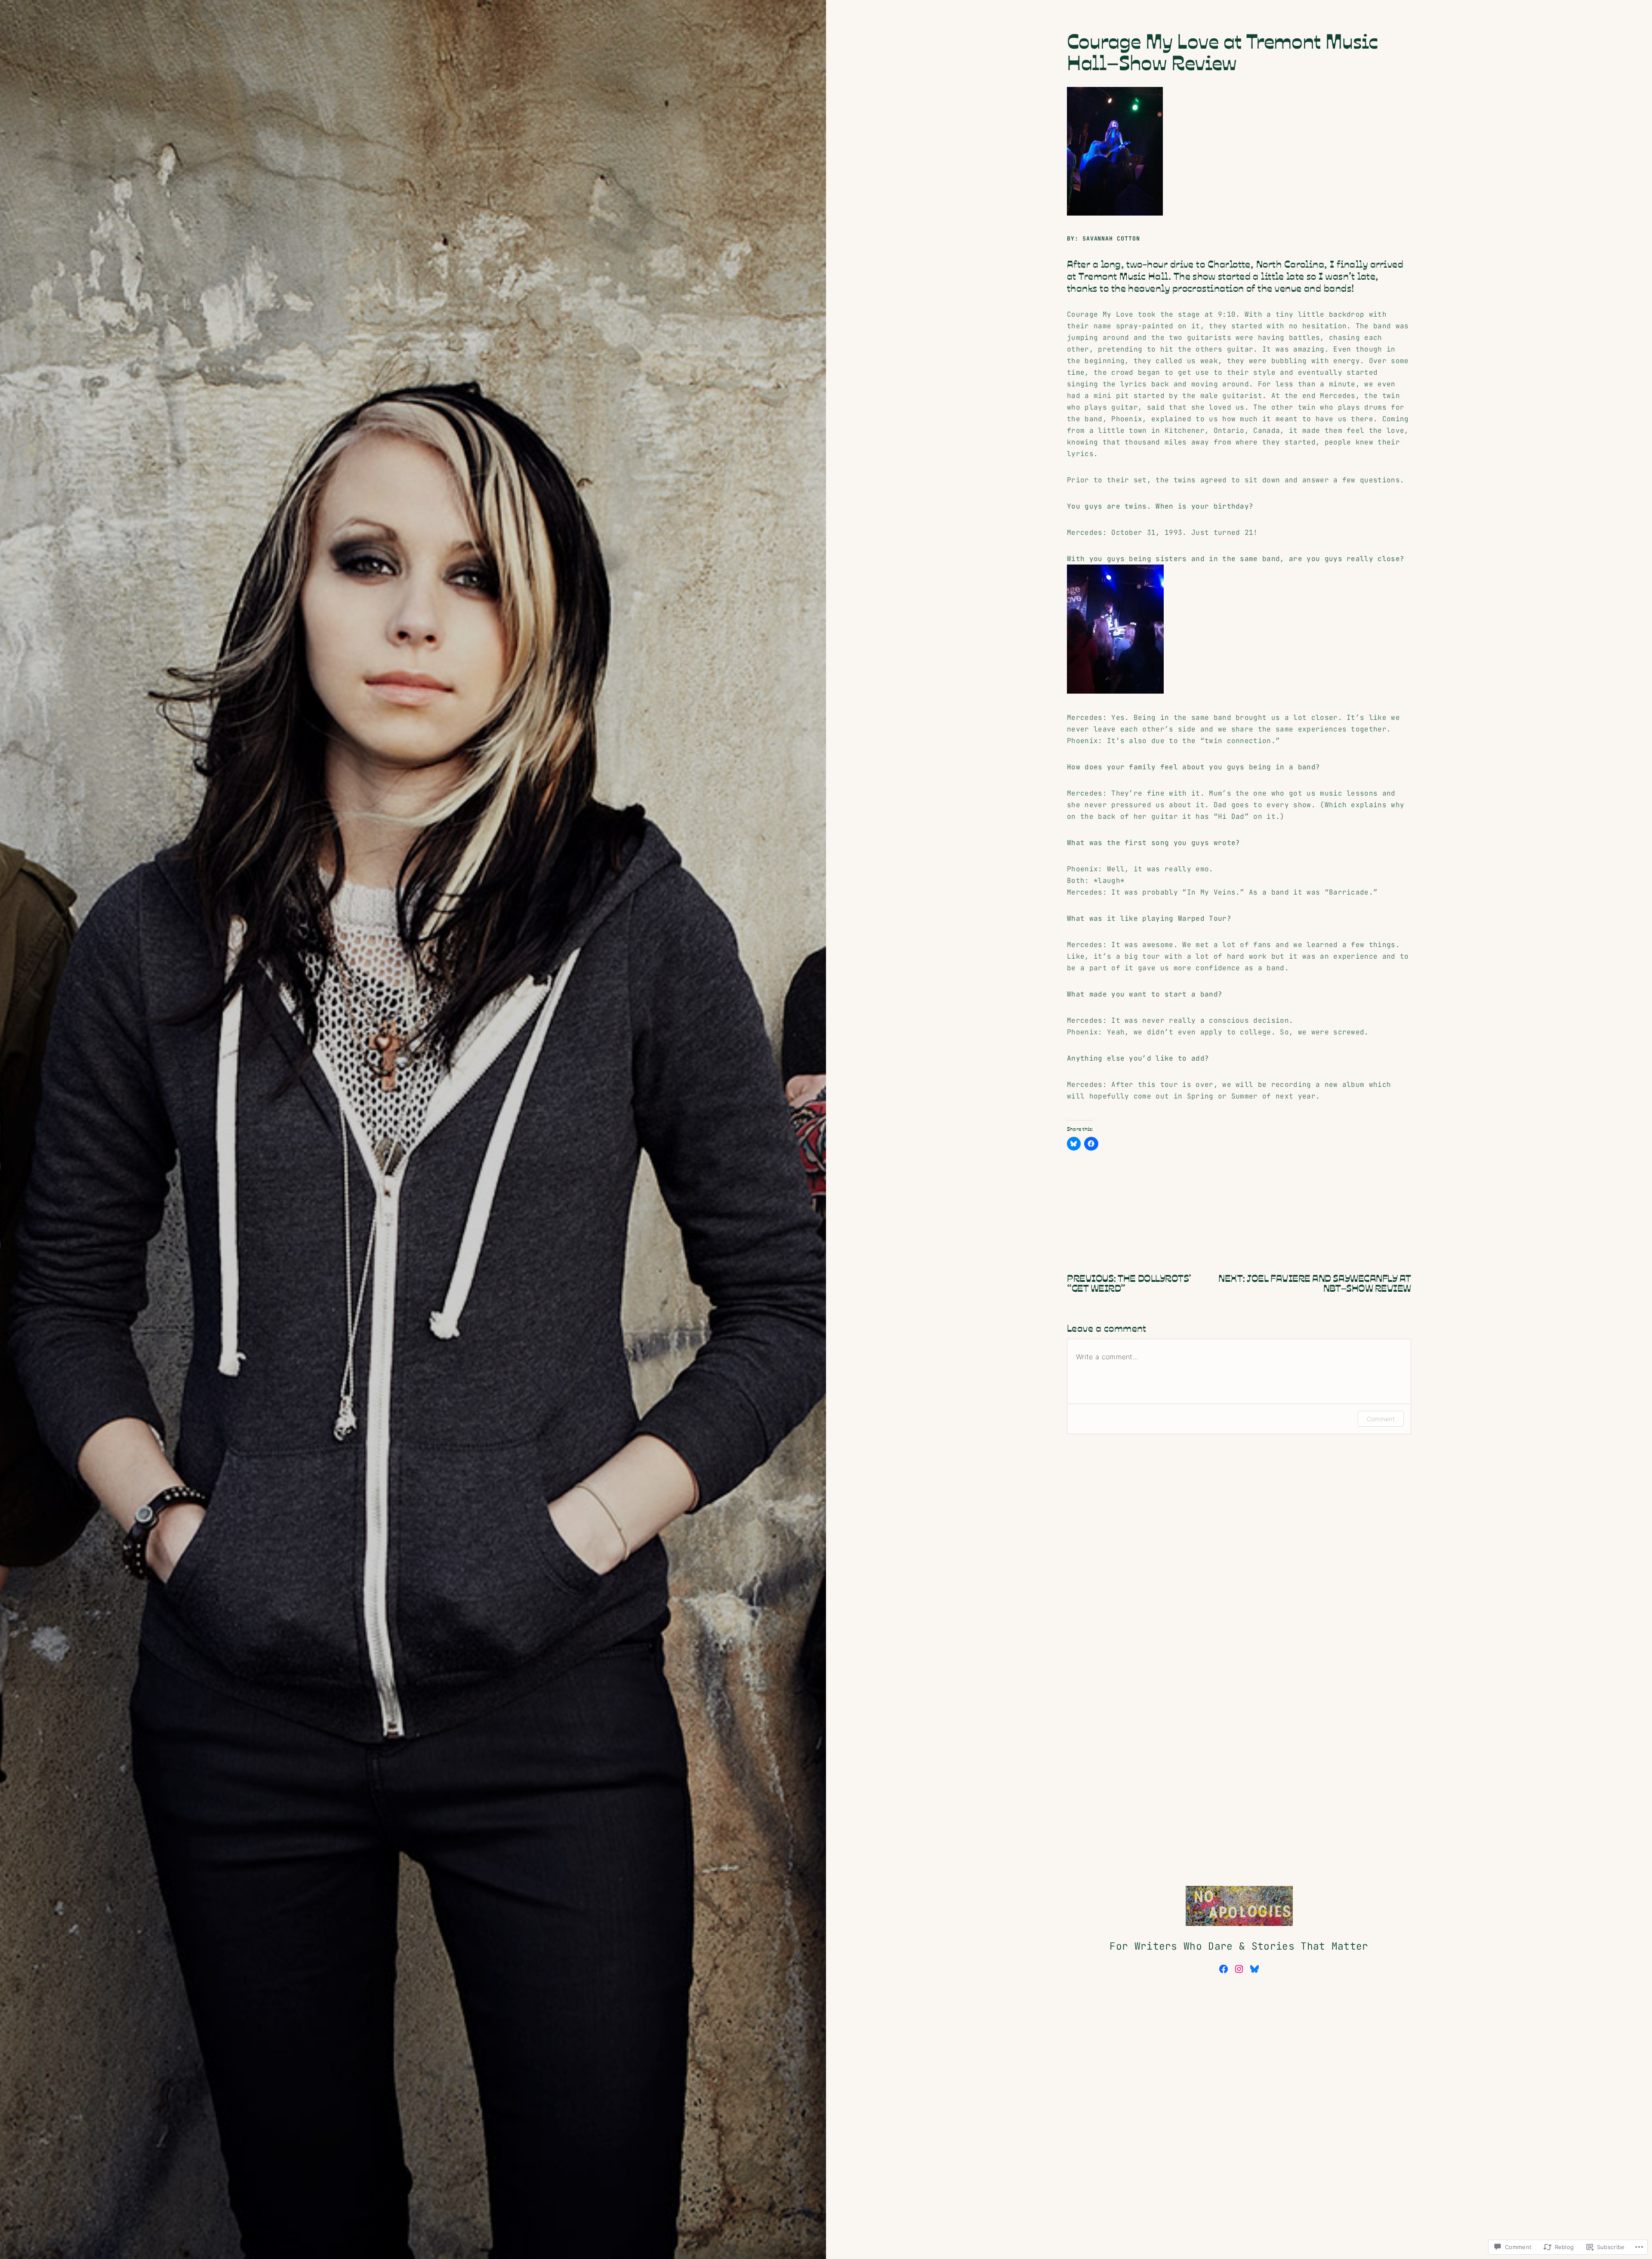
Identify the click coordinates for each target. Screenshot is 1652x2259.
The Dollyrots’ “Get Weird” (1129, 1282)
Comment (1381, 1419)
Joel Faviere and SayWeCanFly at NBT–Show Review (1329, 1282)
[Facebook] (1224, 1969)
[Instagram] (1239, 1969)
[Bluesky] (1254, 1969)
